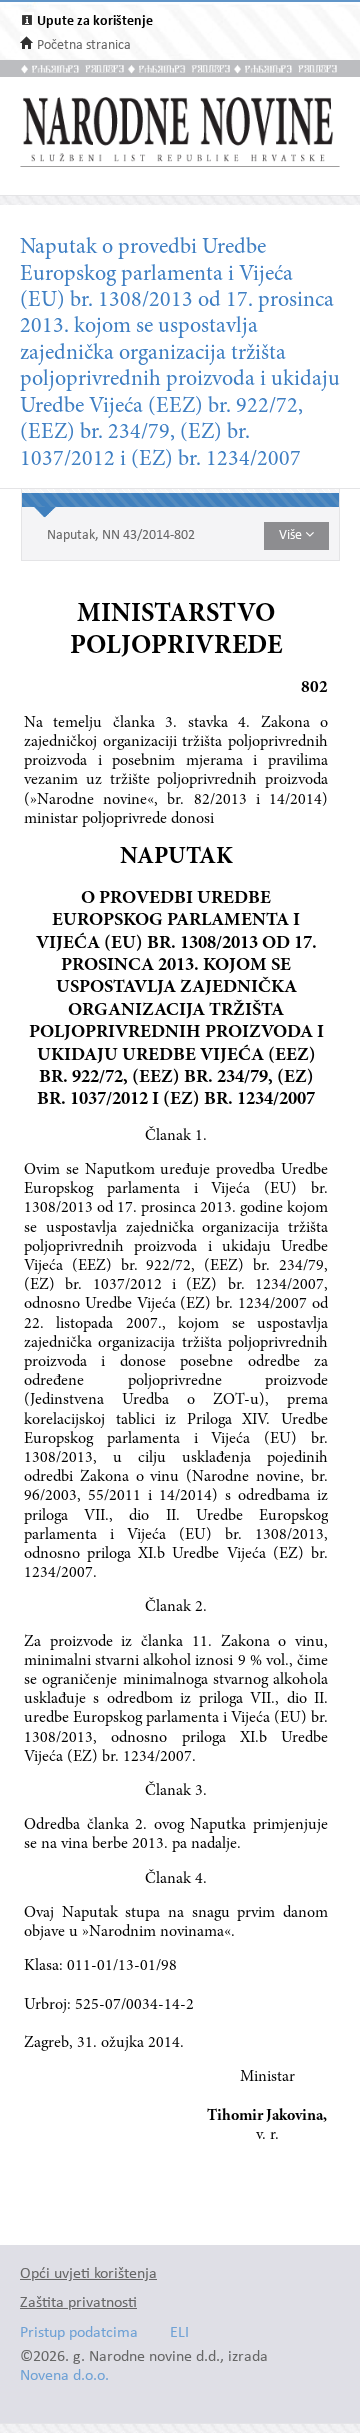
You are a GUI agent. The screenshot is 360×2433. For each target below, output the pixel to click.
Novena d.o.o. (64, 2376)
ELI (179, 2333)
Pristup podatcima (79, 2333)
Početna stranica (84, 45)
